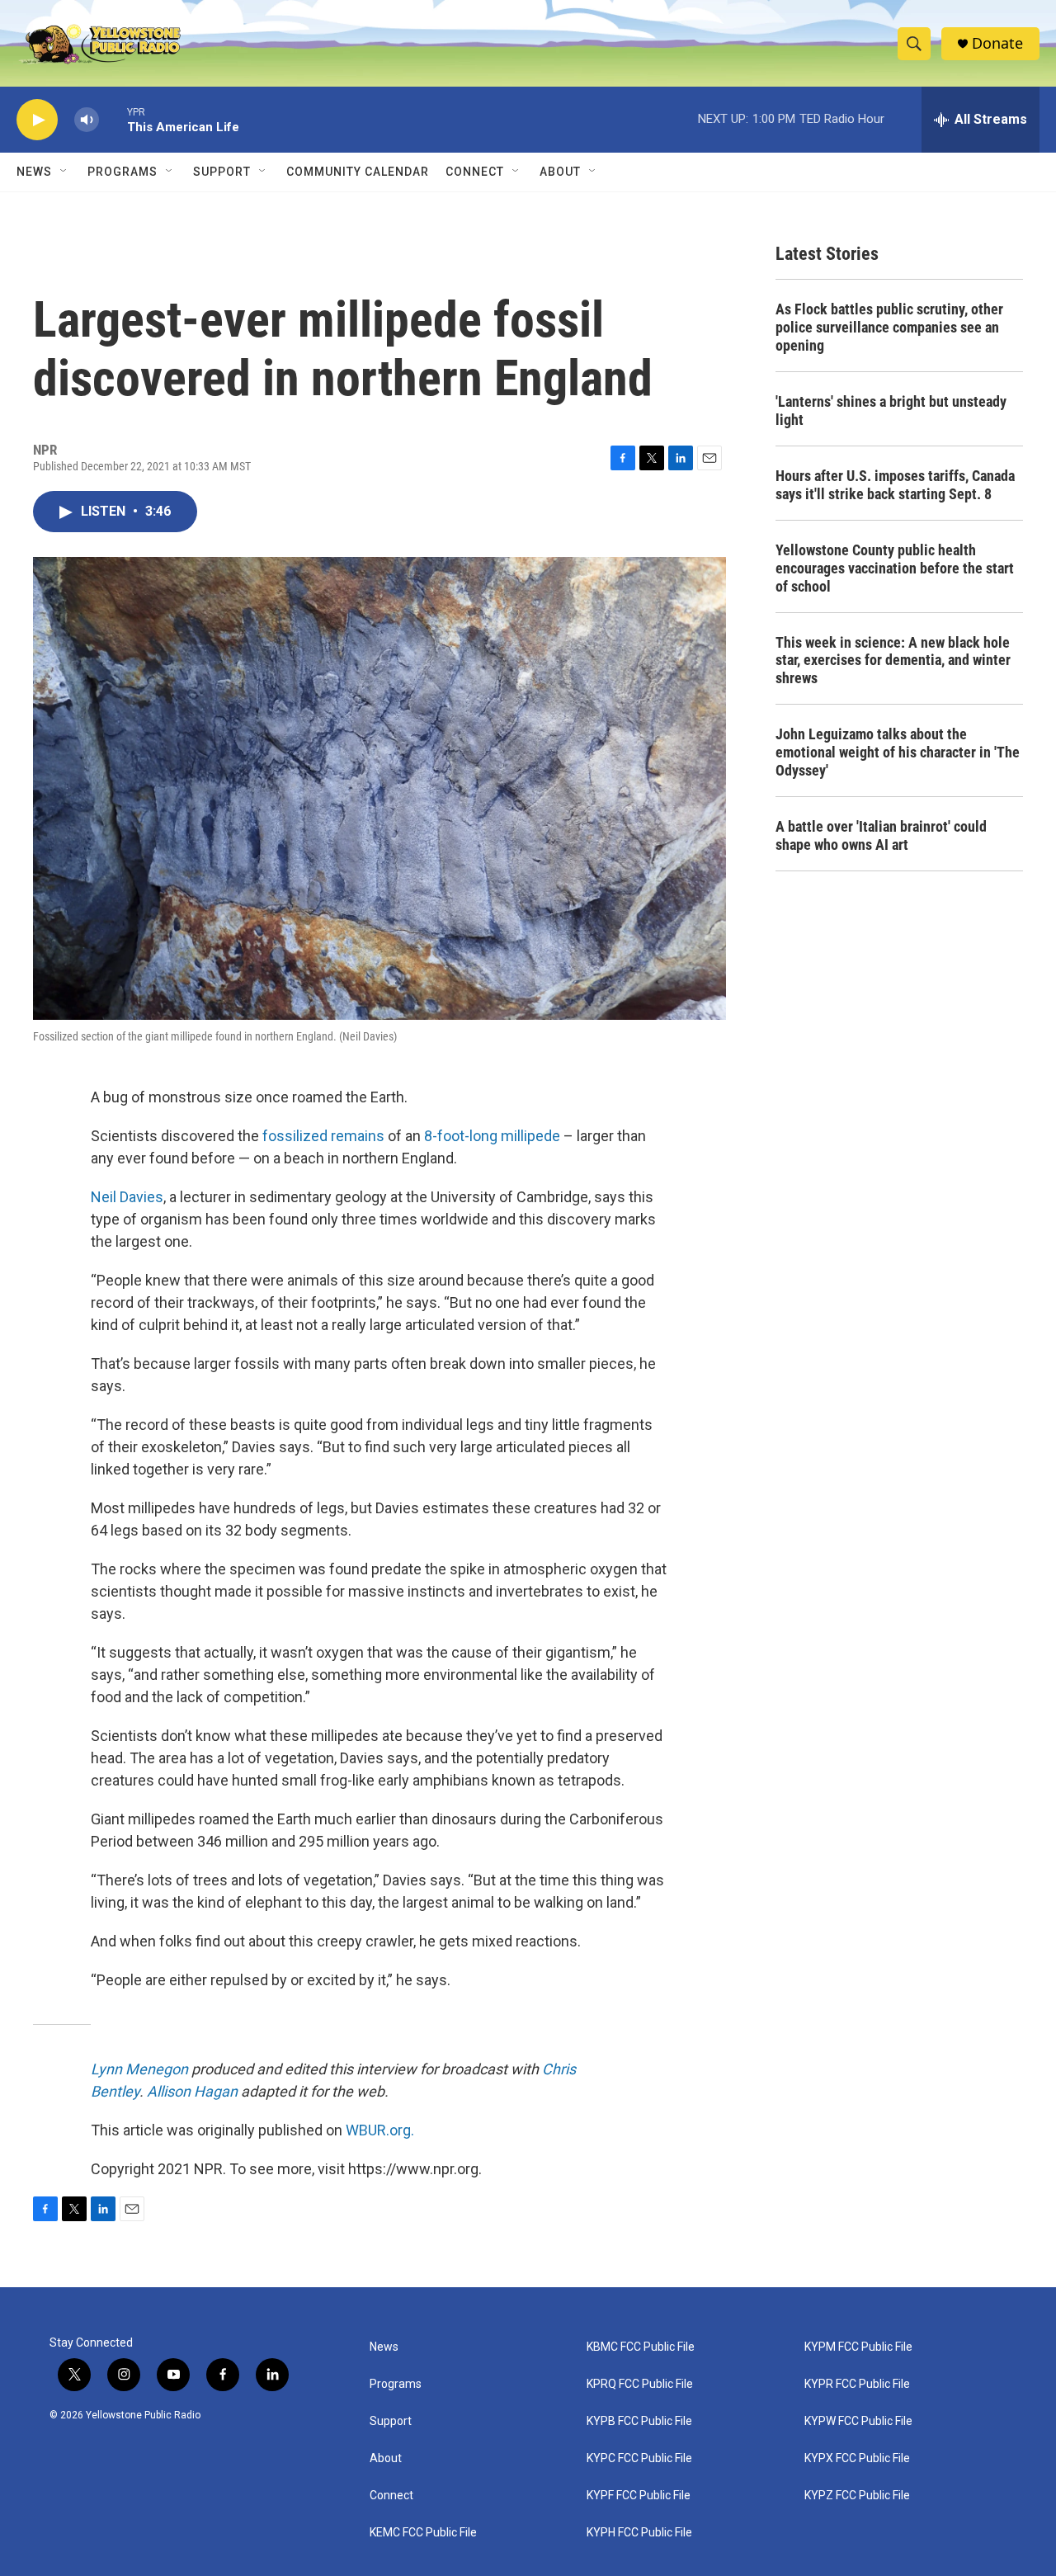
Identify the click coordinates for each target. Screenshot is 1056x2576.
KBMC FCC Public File (641, 2347)
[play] (37, 120)
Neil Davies (127, 1197)
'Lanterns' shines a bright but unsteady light (891, 410)
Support (222, 172)
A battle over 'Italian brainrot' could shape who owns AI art (881, 835)
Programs (123, 172)
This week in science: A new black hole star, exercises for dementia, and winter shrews (893, 661)
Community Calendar (358, 172)
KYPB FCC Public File (639, 2421)
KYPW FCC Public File (858, 2421)
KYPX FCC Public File (857, 2458)
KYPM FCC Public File (858, 2347)
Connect (475, 172)
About (386, 2458)
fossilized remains (323, 1136)
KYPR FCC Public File (857, 2384)
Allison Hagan (192, 2091)
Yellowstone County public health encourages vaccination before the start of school (895, 568)
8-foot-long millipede (492, 1136)
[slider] (113, 119)
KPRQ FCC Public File (640, 2384)
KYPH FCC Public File (639, 2533)
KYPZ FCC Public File (857, 2496)
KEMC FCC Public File (423, 2533)
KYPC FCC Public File (639, 2458)
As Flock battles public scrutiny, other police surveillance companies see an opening (889, 327)
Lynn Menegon (139, 2069)
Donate (997, 43)
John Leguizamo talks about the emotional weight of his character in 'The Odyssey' (898, 752)
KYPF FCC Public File (639, 2496)
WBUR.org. (380, 2130)
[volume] (87, 120)
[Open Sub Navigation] (64, 172)
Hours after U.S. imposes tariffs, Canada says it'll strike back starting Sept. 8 (895, 485)
